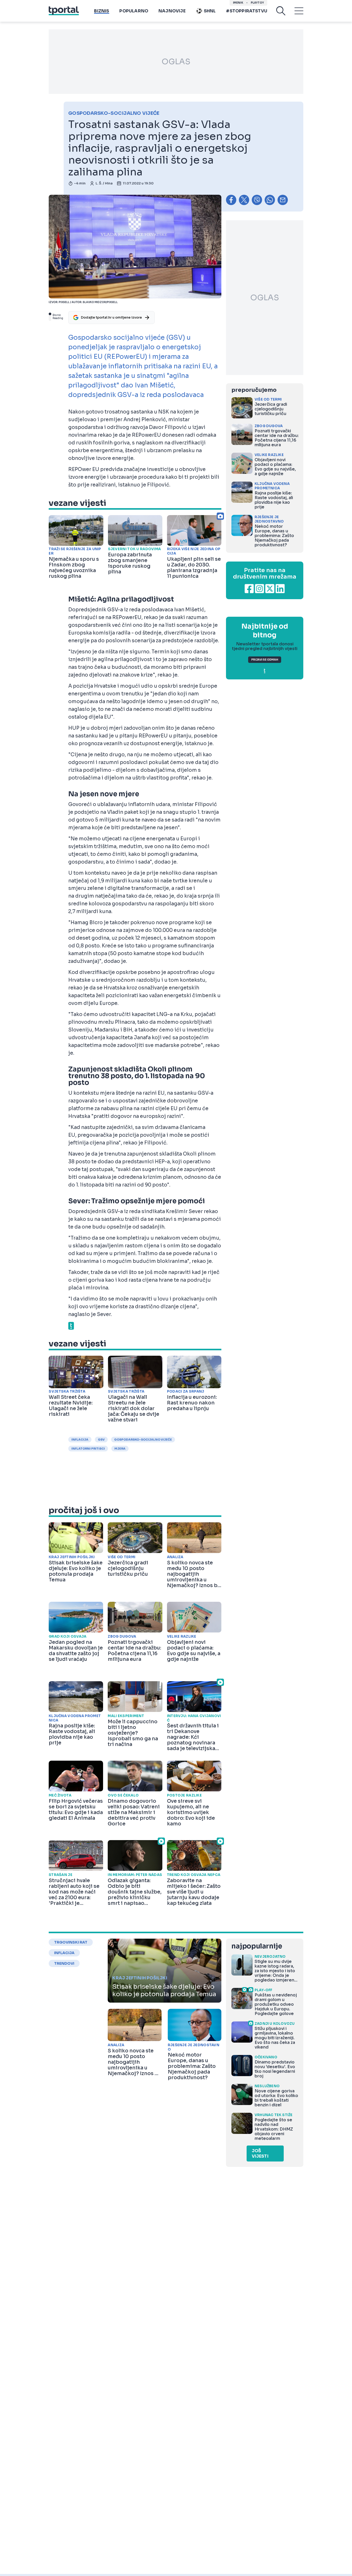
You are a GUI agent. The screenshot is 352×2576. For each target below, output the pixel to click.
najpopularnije (257, 1946)
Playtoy (257, 3)
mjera (120, 1449)
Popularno (134, 11)
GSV (101, 1440)
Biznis (102, 11)
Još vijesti (260, 2154)
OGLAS (176, 62)
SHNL (210, 11)
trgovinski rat (71, 1942)
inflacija (80, 1440)
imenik (238, 3)
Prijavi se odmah (265, 660)
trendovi (64, 1963)
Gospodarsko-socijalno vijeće (143, 1440)
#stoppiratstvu (247, 11)
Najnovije (172, 11)
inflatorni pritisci (88, 1449)
